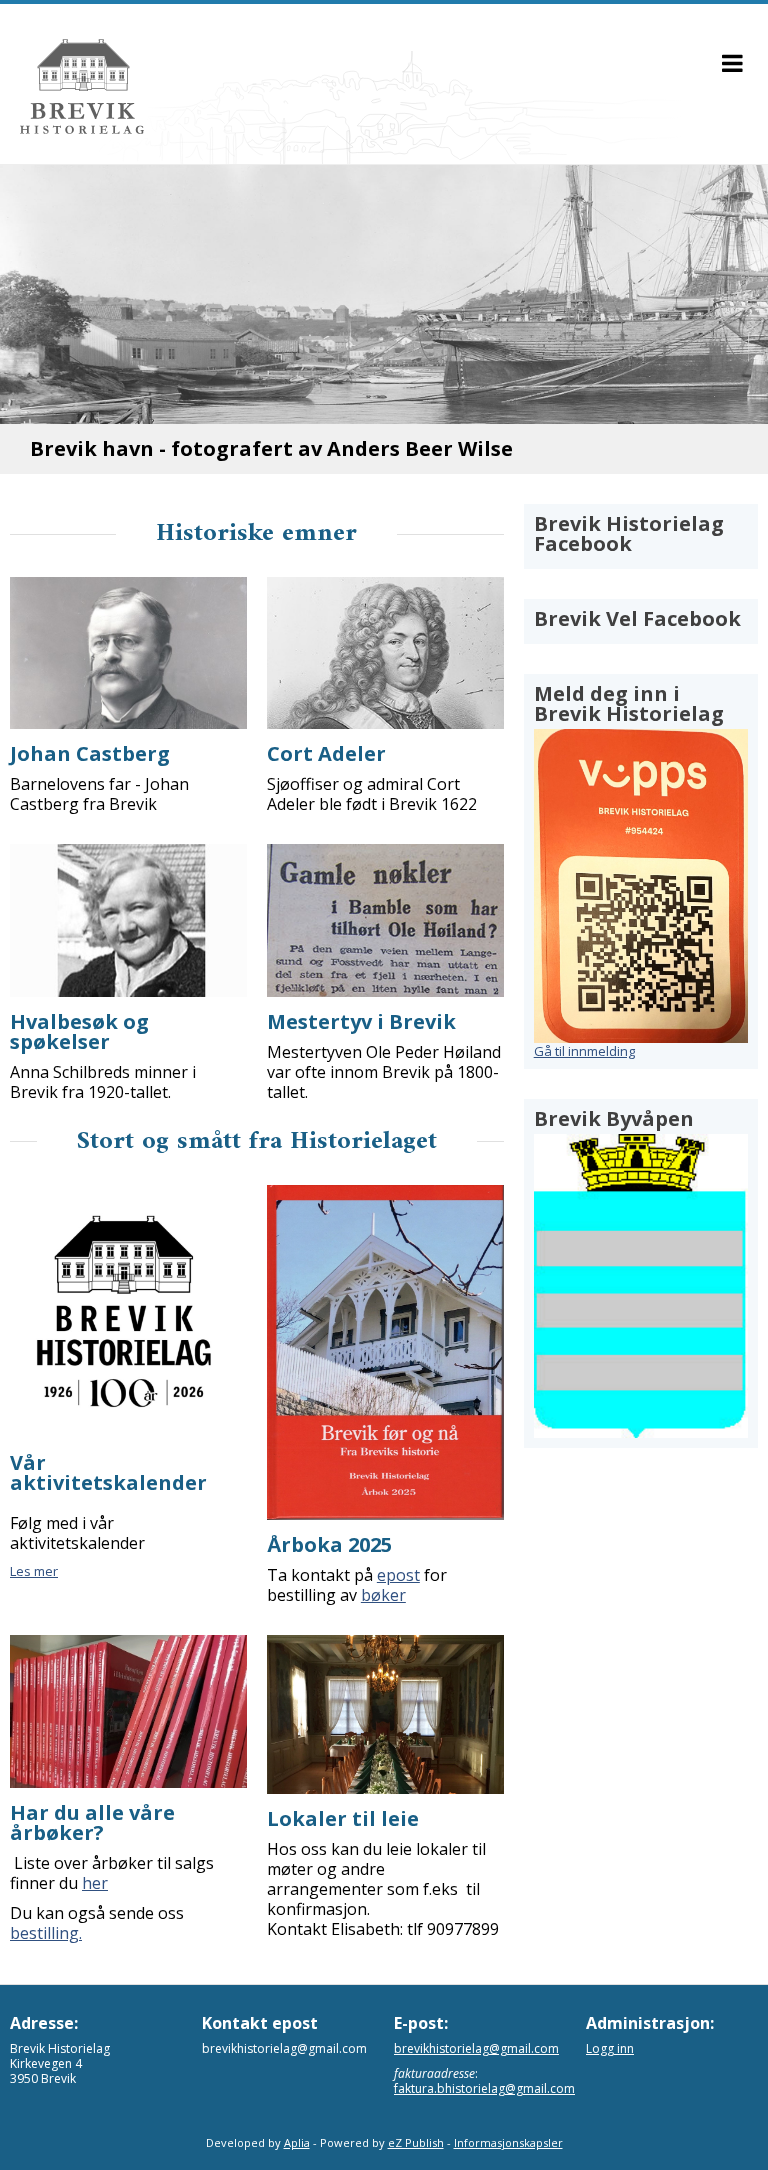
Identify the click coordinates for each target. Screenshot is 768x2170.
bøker (383, 1595)
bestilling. (46, 1933)
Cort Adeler (326, 753)
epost (398, 1575)
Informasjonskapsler (508, 2142)
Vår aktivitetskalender (108, 1472)
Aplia (297, 2142)
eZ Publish (416, 2142)
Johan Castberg (90, 753)
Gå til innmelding (584, 1051)
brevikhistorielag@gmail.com (476, 2048)
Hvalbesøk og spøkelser (79, 1031)
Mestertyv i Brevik (361, 1021)
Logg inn (610, 2048)
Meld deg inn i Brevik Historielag (629, 703)
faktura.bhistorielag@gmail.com (484, 2088)
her (95, 1883)
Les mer (34, 1571)
